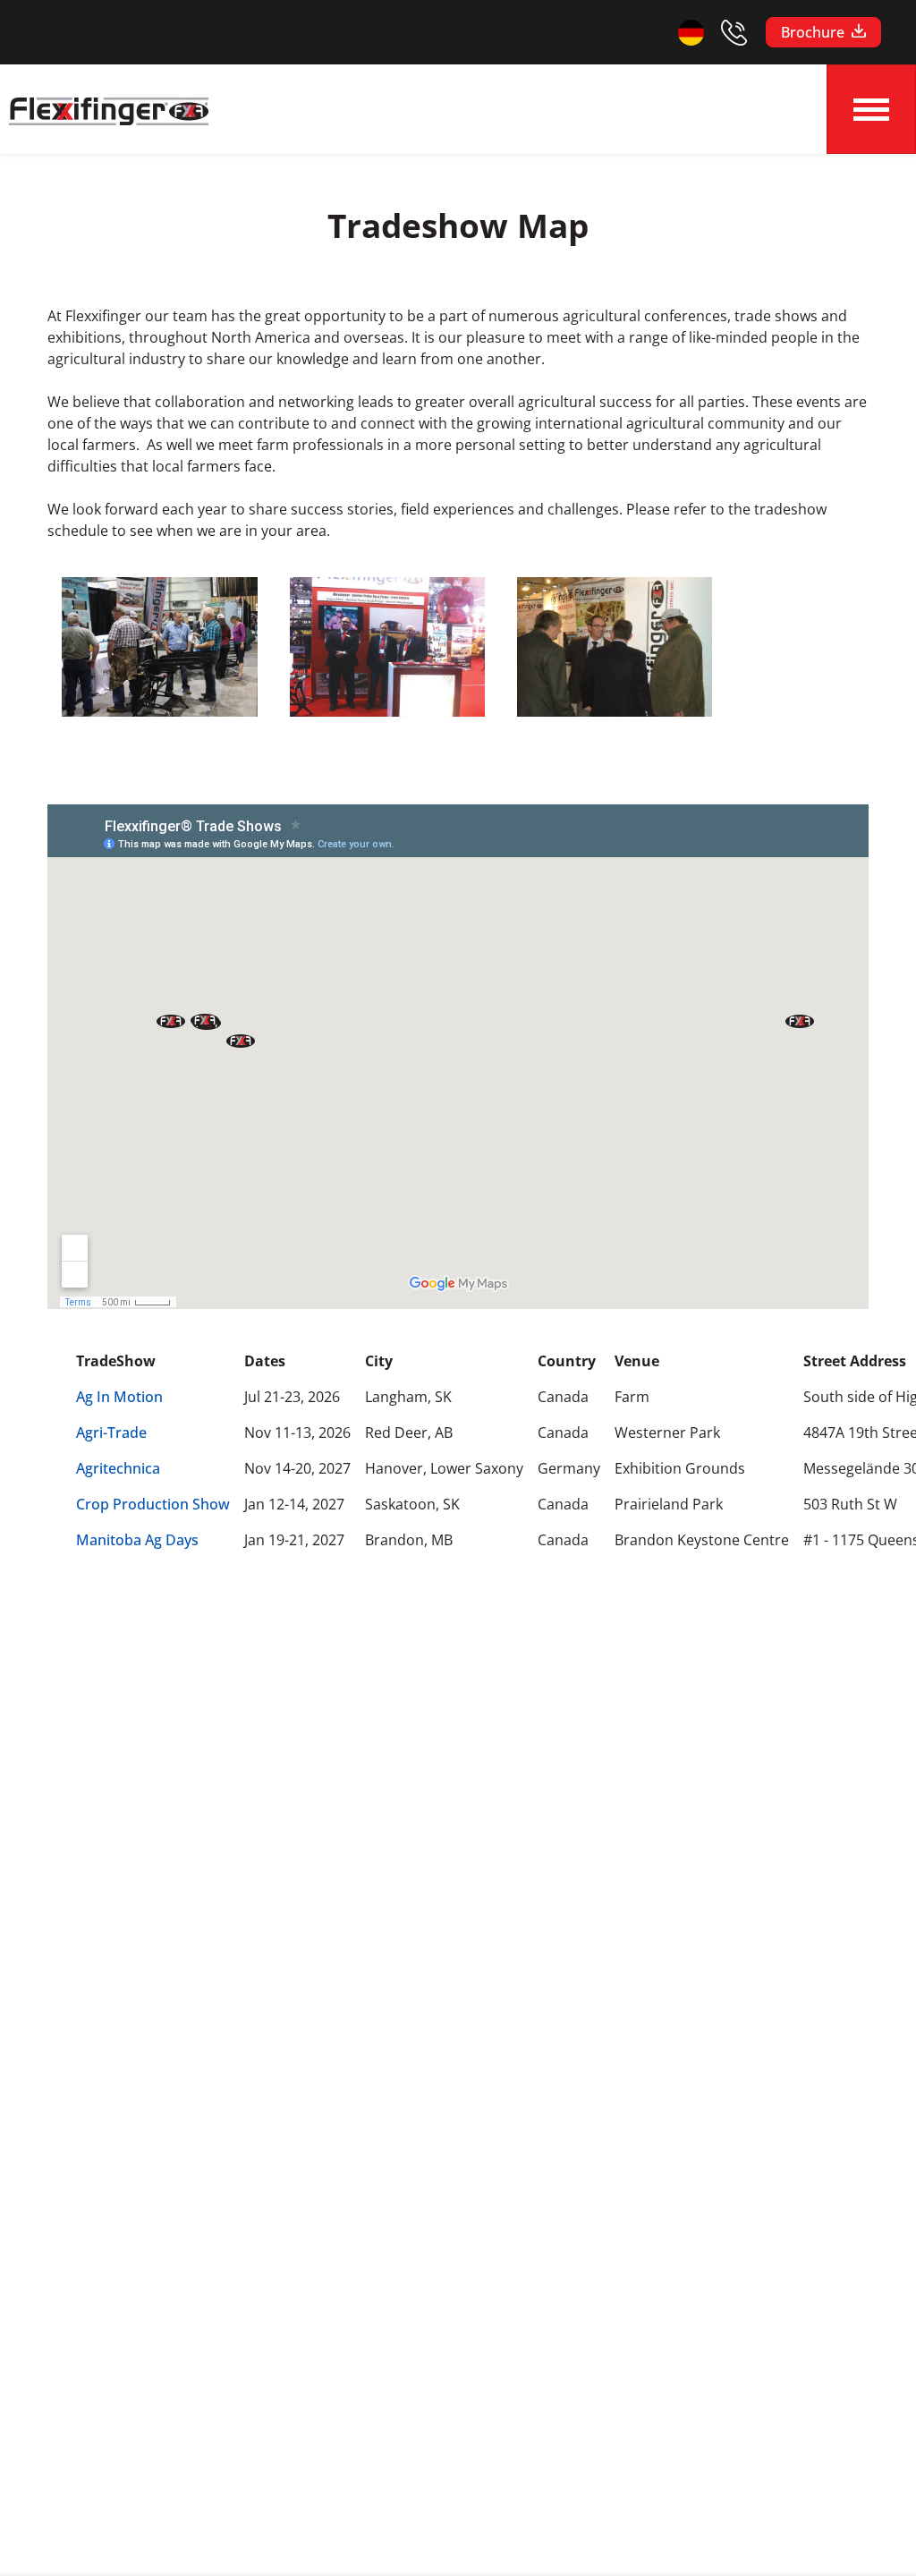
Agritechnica (118, 1468)
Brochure (813, 32)
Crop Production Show (153, 1504)
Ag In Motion (119, 1397)
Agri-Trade (111, 1433)
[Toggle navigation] (871, 109)
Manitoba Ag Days (137, 1540)
